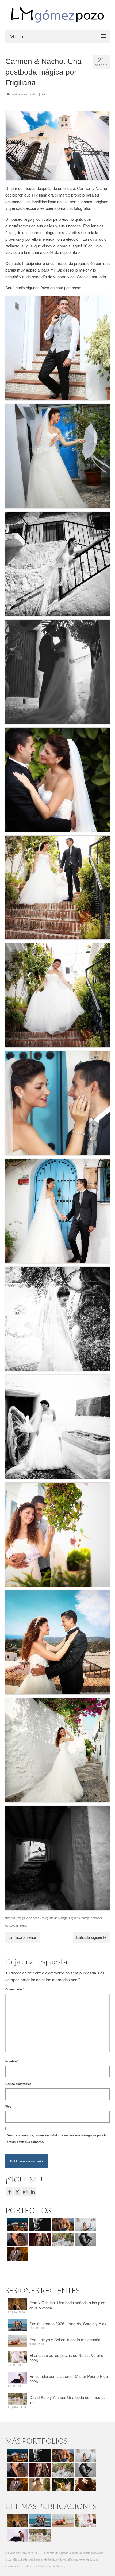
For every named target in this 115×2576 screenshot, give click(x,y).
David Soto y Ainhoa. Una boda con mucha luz (67, 2400)
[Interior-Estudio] (85, 2239)
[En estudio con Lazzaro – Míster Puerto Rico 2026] (17, 2535)
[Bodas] (62, 2239)
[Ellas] (17, 2239)
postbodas (12, 1925)
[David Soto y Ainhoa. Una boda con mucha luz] (39, 2535)
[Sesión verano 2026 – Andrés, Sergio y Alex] (39, 2521)
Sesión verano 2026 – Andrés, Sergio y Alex (68, 2323)
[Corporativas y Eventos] (85, 2225)
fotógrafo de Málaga (55, 1918)
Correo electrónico (19, 2084)
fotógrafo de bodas (29, 1918)
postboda (97, 1918)
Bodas (33, 94)
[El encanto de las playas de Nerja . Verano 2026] (85, 2521)
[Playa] (62, 2225)
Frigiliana (74, 1918)
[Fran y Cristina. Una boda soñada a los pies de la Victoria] (17, 2521)
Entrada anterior (22, 1937)
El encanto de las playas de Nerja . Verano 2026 (66, 2358)
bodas (11, 1918)
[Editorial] (62, 2485)
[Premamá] (39, 2225)
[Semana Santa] (17, 2225)
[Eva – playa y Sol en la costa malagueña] (62, 2521)
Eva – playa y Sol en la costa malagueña (65, 2339)
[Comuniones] (39, 2485)
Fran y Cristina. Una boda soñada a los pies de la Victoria (67, 2305)
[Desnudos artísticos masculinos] (39, 2239)
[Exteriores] (17, 2254)
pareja (85, 1918)
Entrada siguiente (91, 1937)
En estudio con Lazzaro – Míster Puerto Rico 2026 (69, 2379)
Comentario (15, 1989)
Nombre (12, 2061)
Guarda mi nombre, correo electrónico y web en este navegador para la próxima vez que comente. (57, 2139)
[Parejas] (85, 2485)
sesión (24, 1925)
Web (8, 2106)
